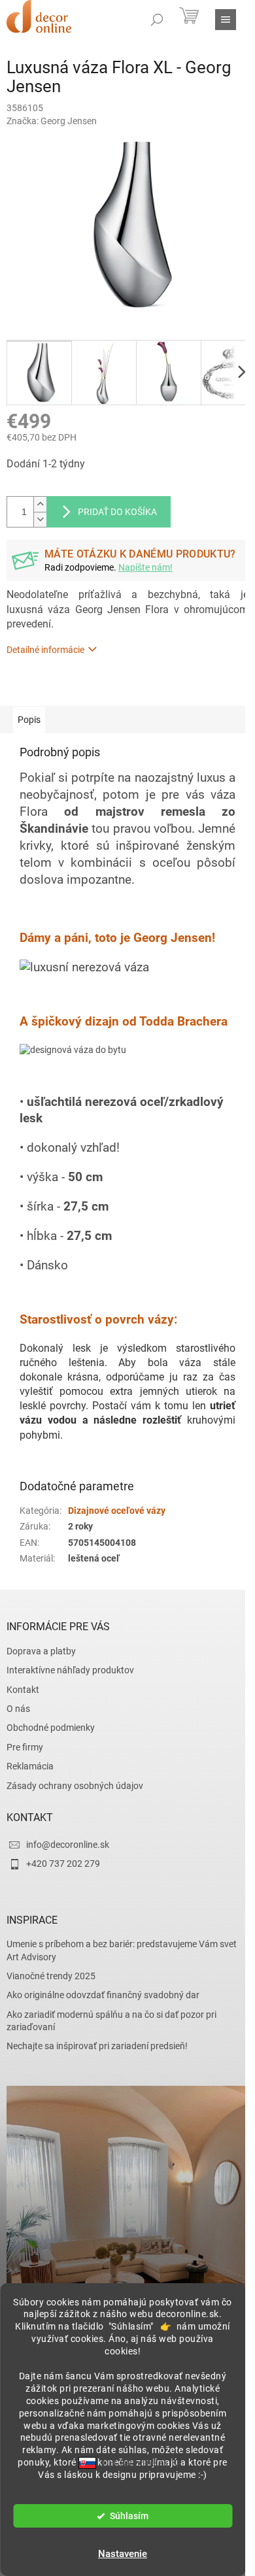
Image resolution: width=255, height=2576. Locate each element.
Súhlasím (129, 2516)
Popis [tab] (29, 720)
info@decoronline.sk (68, 1845)
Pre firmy (25, 1747)
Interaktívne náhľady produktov (70, 1670)
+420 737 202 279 (63, 1864)
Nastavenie (123, 2554)
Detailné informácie (45, 650)
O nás (18, 1709)
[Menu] (226, 20)
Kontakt (23, 1690)
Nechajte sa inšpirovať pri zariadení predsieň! (97, 2046)
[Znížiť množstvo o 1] (40, 519)
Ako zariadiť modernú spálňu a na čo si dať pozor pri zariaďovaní (111, 2021)
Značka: (52, 121)
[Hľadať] (157, 20)
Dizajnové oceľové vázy (117, 1511)
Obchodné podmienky (51, 1728)
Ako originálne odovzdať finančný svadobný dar (103, 1995)
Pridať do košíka (117, 512)
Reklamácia (30, 1766)
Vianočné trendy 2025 (51, 1976)
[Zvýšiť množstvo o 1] (40, 504)
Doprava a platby (41, 1651)
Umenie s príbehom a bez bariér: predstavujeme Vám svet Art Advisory (122, 1950)
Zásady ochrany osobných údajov (75, 1786)
